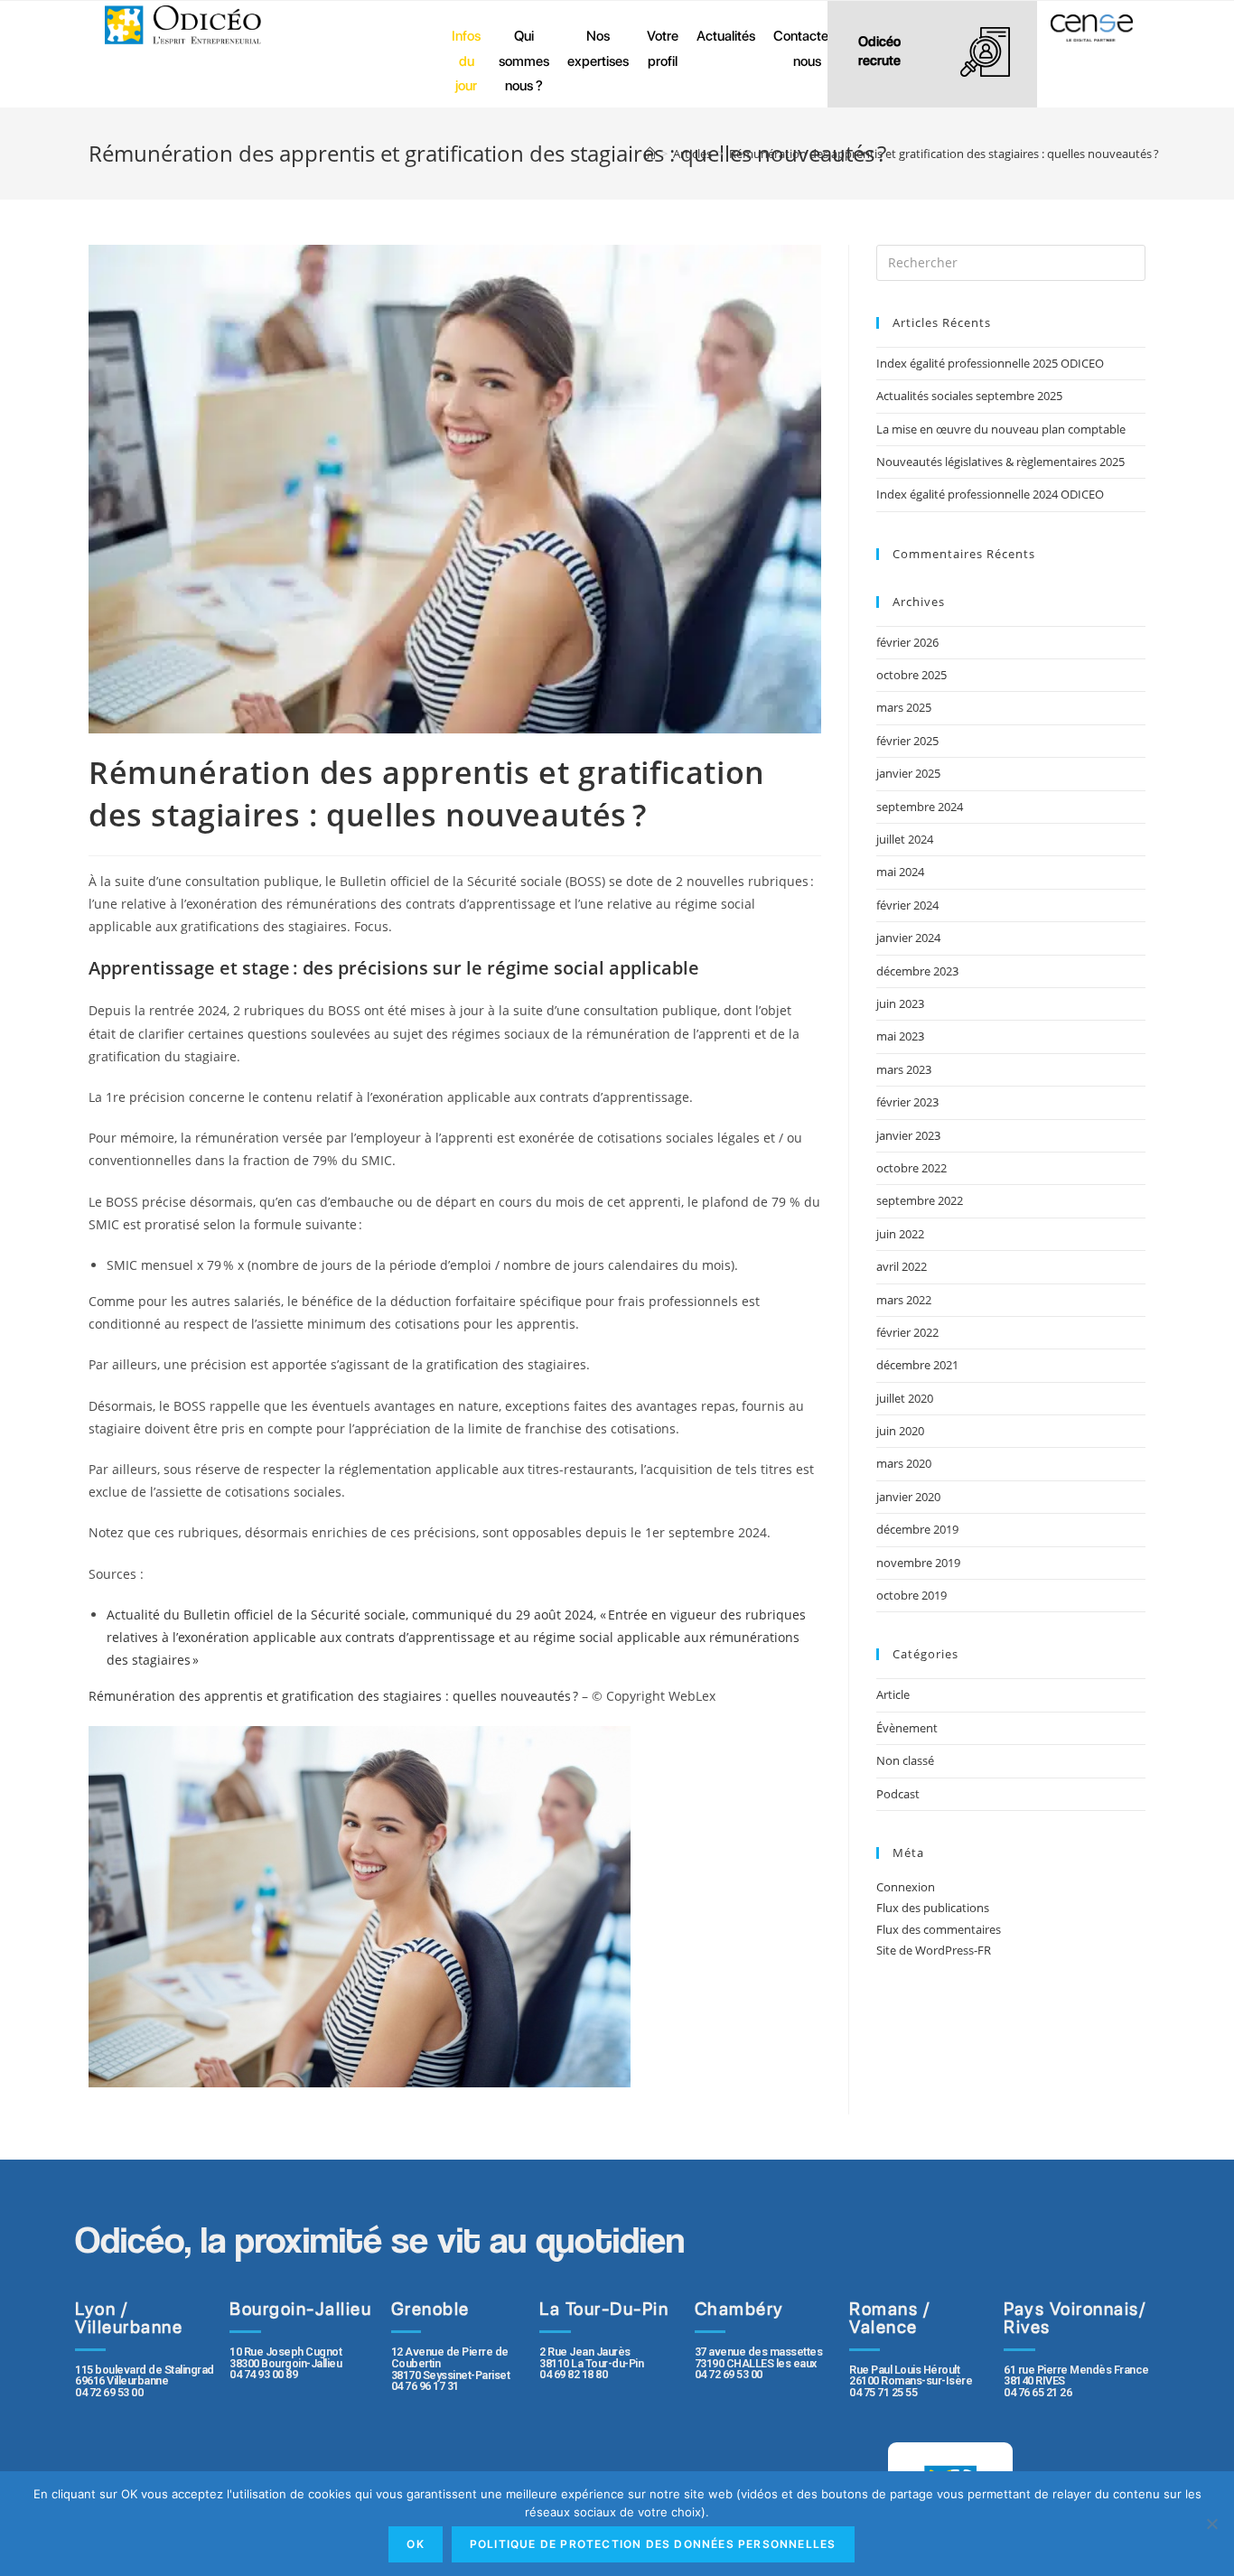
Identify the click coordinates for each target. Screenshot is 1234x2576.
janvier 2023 (908, 1135)
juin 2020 (900, 1431)
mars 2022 (904, 1300)
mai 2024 (900, 872)
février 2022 (907, 1332)
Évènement (907, 1728)
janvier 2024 (908, 938)
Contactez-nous (807, 48)
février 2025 (907, 741)
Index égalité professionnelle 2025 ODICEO (990, 363)
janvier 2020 (908, 1497)
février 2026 (907, 642)
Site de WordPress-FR (934, 1950)
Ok (415, 2544)
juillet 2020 (905, 1398)
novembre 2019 (918, 1563)
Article (893, 1694)
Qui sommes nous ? (524, 61)
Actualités (726, 36)
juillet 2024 (905, 839)
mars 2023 (904, 1069)
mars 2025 (904, 707)
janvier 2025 (908, 773)
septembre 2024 (920, 807)
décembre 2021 (917, 1365)
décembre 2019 (917, 1529)
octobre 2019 (911, 1595)
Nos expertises (598, 48)
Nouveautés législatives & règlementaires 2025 (1000, 462)
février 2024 (907, 905)
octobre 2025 (911, 675)
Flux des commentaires (939, 1929)
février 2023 (907, 1102)
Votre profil (663, 48)
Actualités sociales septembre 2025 (972, 396)
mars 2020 (904, 1463)
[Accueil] (650, 154)
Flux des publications (933, 1908)
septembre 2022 (920, 1200)
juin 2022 (900, 1234)
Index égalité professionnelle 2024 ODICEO (990, 494)
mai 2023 (900, 1036)
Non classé (905, 1760)
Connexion (906, 1887)
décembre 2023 (917, 971)
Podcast (898, 1794)
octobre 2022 (911, 1168)
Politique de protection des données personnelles (653, 2544)
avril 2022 (902, 1266)
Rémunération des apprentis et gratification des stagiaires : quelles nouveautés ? (335, 1696)
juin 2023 (900, 1003)
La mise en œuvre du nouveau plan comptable (1001, 429)
